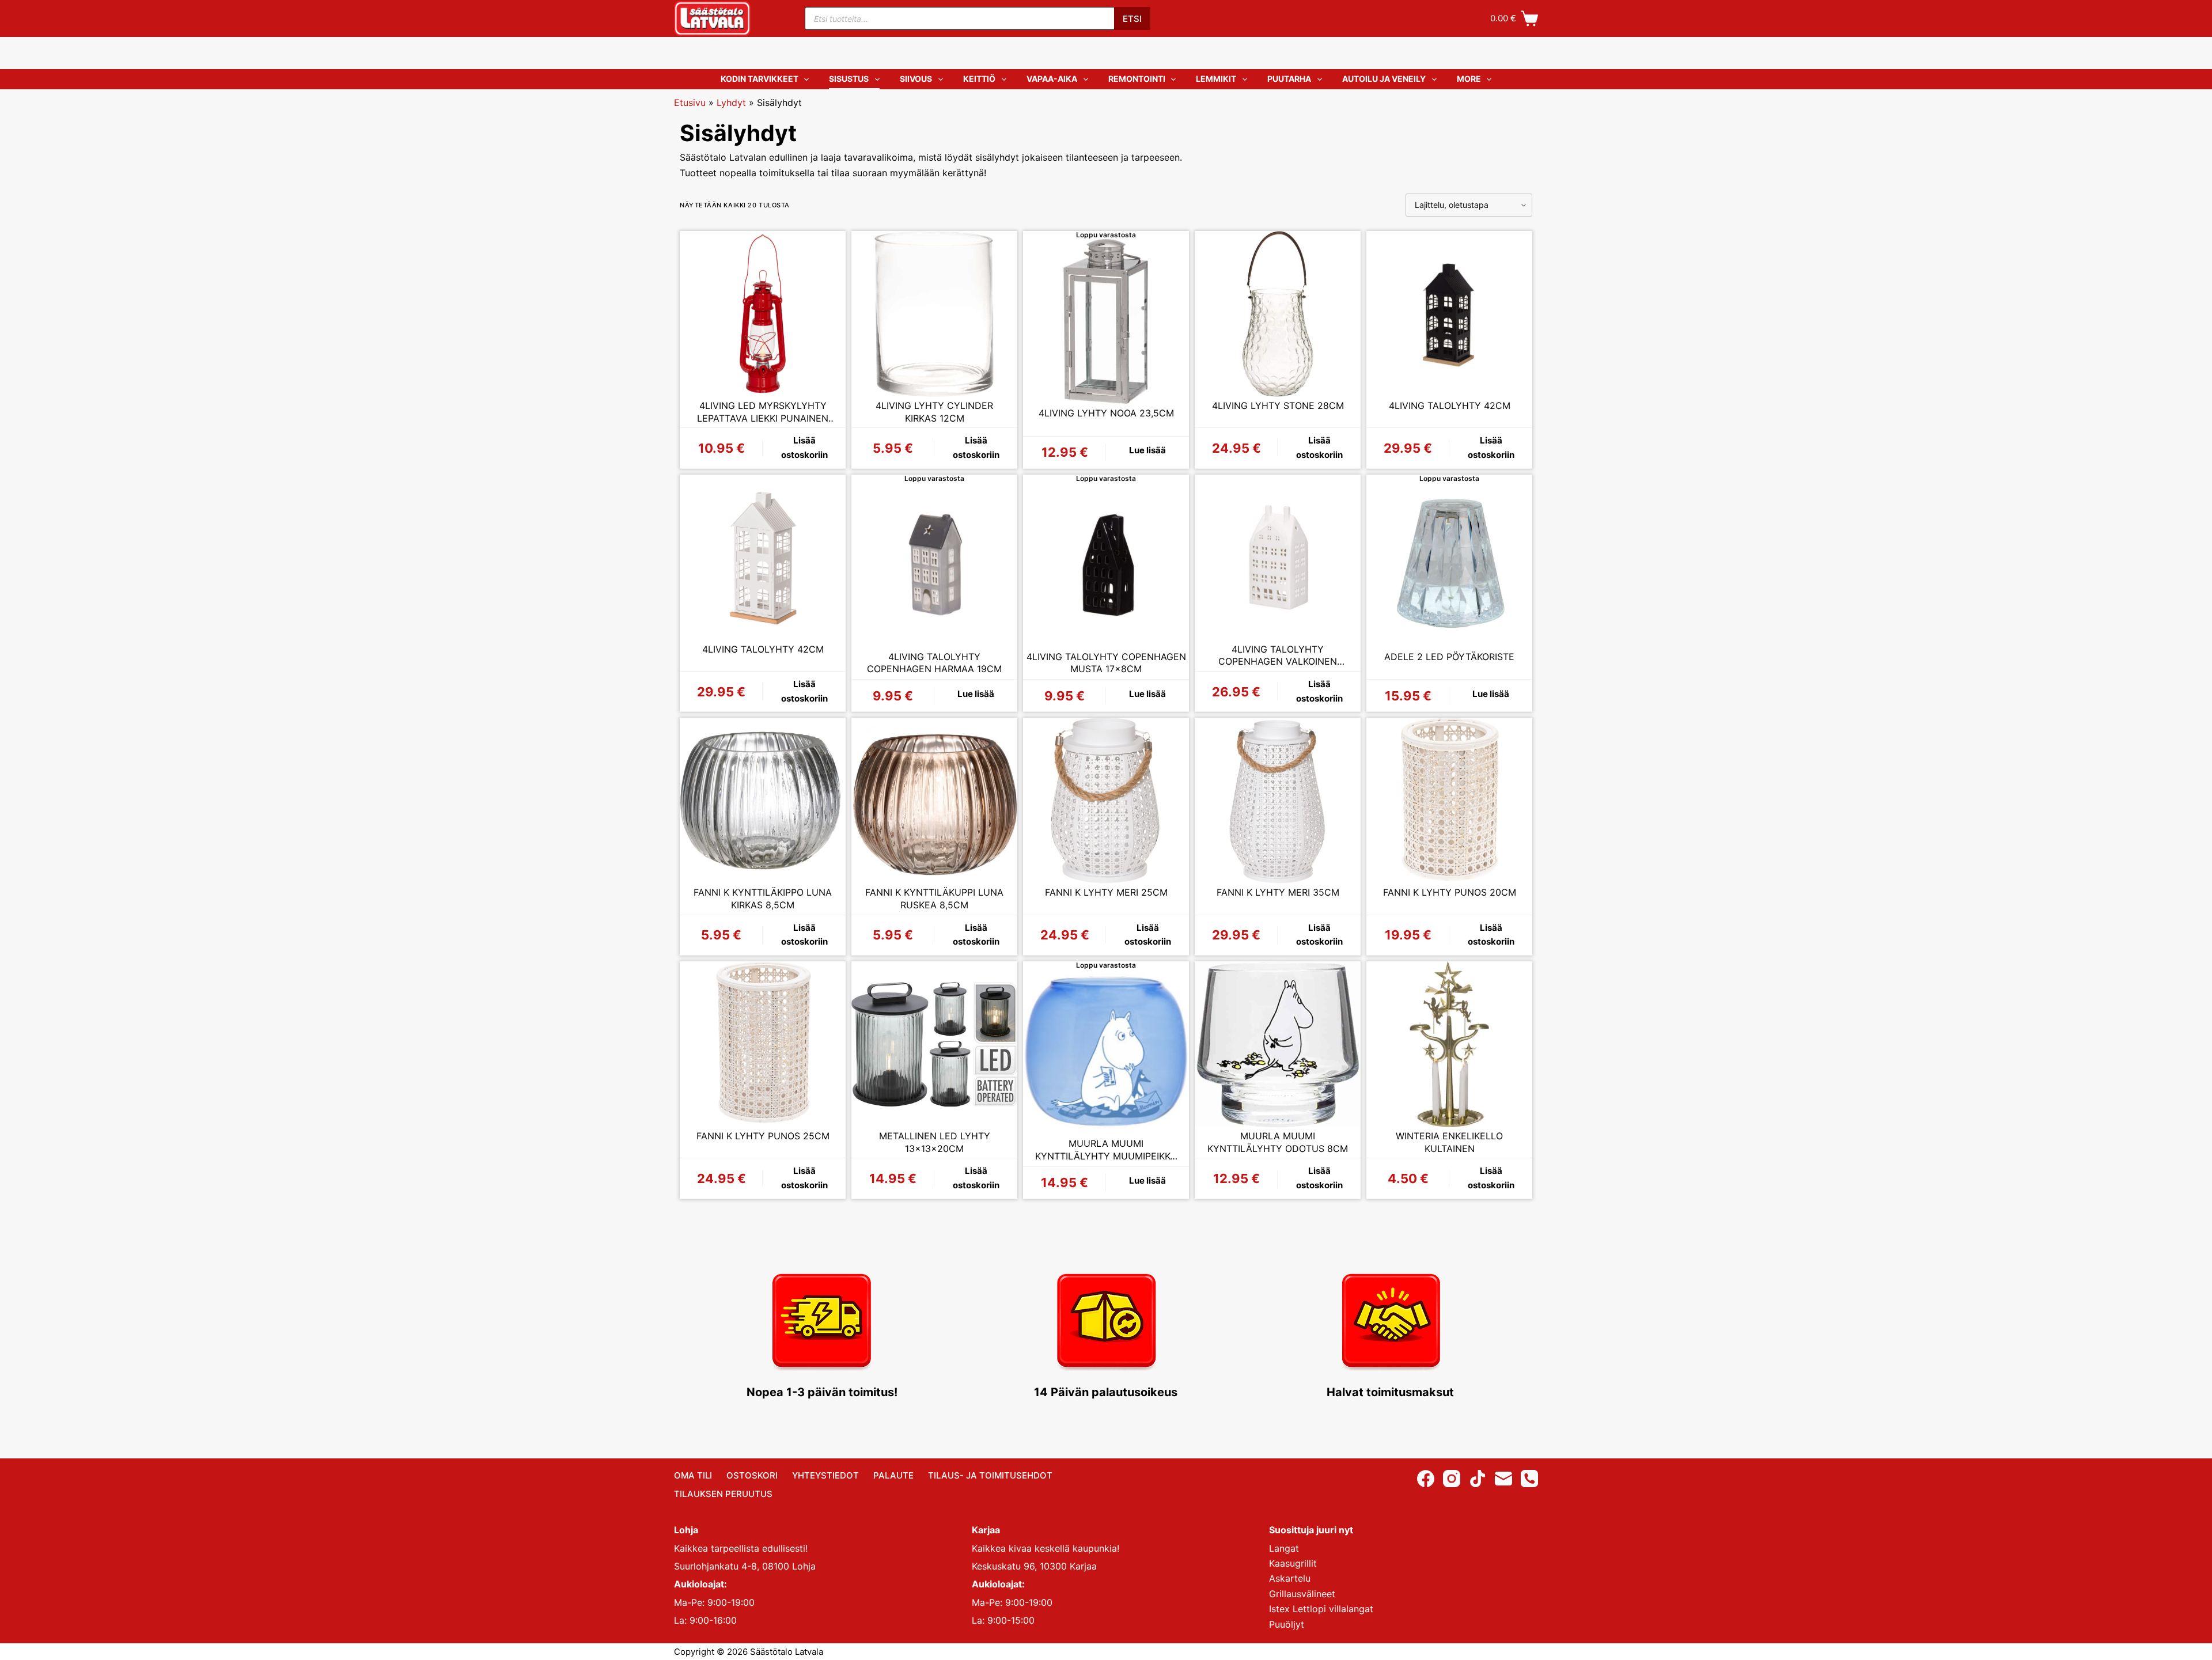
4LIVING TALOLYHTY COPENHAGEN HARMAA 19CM (934, 663)
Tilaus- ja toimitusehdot (990, 1475)
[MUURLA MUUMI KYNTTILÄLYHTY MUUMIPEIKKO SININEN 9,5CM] (1106, 1052)
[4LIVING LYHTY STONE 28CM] (1278, 314)
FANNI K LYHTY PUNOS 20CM (1450, 892)
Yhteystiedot (825, 1475)
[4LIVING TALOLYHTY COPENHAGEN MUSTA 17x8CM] (1106, 565)
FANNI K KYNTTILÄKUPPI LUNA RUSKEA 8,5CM (934, 899)
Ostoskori (752, 1475)
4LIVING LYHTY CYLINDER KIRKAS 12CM (934, 412)
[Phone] (1529, 1479)
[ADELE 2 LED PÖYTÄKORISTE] (1449, 565)
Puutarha (1289, 79)
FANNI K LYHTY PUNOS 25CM (763, 1136)
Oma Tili (693, 1475)
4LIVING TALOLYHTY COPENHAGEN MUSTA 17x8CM (1106, 663)
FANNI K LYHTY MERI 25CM (1106, 892)
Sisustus (849, 79)
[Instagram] (1452, 1479)
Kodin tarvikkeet (760, 79)
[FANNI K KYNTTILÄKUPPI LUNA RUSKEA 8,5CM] (934, 801)
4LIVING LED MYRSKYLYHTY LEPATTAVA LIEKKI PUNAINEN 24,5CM (763, 412)
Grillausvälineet (1302, 1594)
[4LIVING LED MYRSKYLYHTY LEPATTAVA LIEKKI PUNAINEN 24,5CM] (763, 314)
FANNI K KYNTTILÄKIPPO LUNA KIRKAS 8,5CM (763, 899)
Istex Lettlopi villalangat (1321, 1609)
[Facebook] (1426, 1479)
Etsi (1132, 19)
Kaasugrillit (1293, 1563)
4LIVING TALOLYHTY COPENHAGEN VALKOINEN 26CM (1278, 656)
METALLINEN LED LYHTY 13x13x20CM (935, 1142)
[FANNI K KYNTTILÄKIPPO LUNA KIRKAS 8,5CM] (763, 801)
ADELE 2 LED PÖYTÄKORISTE (1449, 657)
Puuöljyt (1287, 1624)
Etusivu (690, 103)
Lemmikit (1216, 79)
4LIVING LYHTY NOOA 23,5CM (1106, 413)
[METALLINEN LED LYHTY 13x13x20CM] (934, 1044)
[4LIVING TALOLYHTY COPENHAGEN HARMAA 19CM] (934, 565)
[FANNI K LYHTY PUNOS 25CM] (763, 1044)
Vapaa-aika (1052, 79)
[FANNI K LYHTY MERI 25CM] (1106, 801)
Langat (1284, 1548)
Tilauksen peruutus (723, 1494)
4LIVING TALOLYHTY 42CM (1450, 405)
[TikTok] (1478, 1479)
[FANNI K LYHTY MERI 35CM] (1278, 801)
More (1469, 79)
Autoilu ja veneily (1384, 79)
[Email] (1503, 1479)
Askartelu (1290, 1578)
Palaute (893, 1475)
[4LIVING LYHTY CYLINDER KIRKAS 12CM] (934, 314)
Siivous (916, 79)
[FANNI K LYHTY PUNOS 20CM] (1449, 801)
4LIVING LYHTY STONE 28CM (1278, 405)
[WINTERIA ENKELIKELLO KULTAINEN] (1449, 1044)
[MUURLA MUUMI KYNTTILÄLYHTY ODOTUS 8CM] (1278, 1044)
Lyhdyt (731, 103)
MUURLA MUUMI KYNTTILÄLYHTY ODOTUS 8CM (1278, 1142)
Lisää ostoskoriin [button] (804, 448)
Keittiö (979, 79)
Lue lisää (1147, 450)
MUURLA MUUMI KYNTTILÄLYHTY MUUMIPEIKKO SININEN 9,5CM (1106, 1150)
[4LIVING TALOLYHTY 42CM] (1449, 314)
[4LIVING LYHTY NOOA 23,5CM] (1106, 321)
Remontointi (1137, 79)
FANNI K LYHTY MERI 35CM (1278, 892)
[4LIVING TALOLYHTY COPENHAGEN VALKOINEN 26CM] (1278, 558)
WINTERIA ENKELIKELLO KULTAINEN (1449, 1142)
